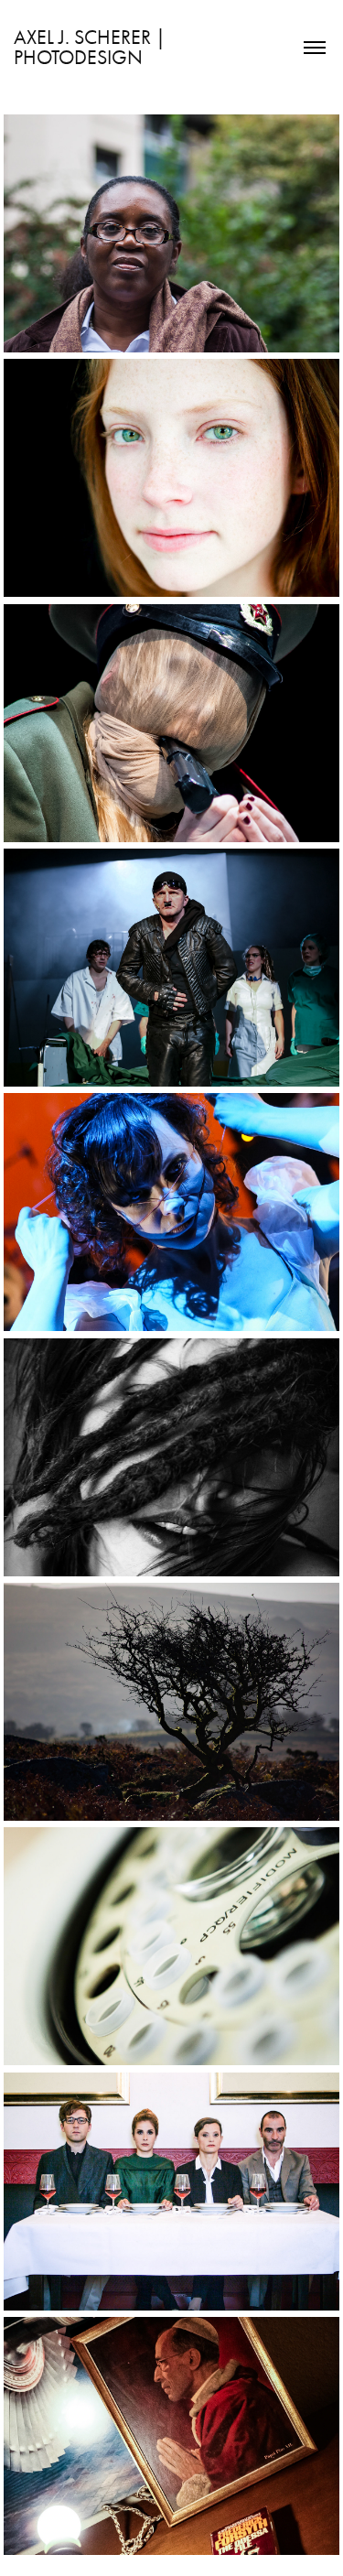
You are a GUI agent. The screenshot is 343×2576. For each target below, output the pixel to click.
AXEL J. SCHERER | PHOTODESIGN (92, 48)
